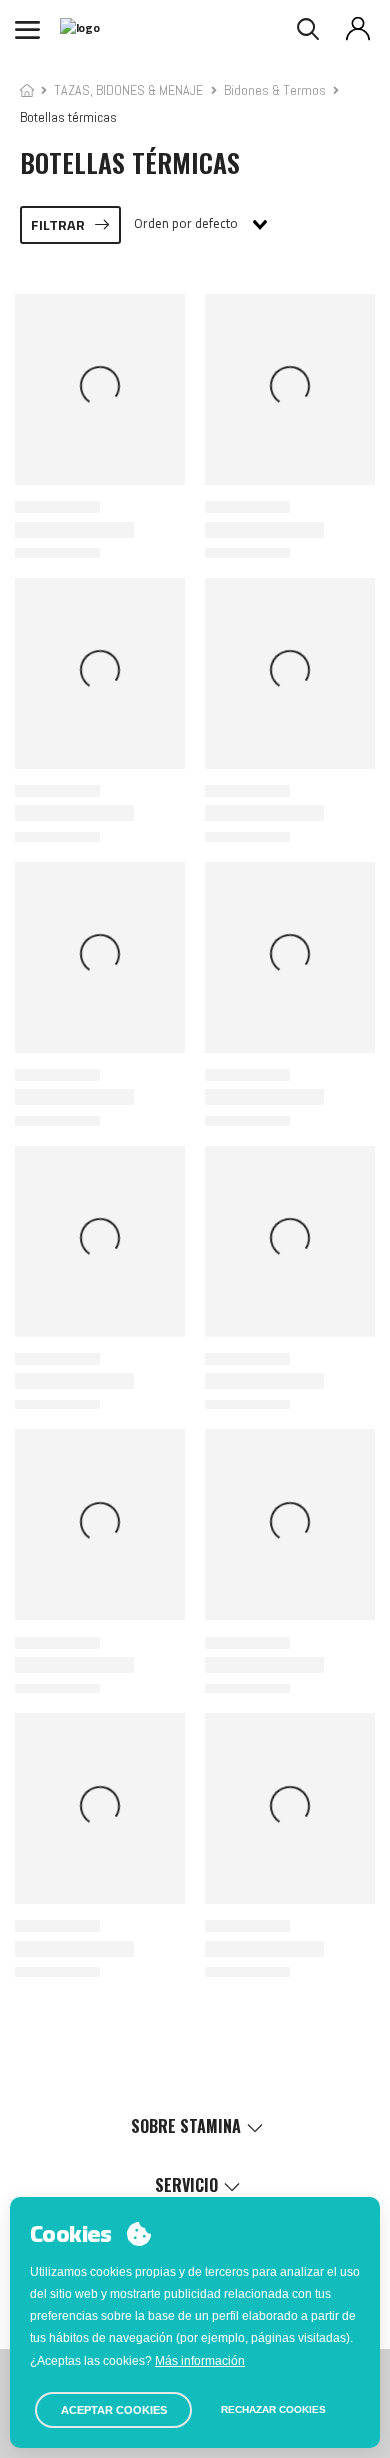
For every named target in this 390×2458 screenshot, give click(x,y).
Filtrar (58, 225)
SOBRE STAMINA (186, 2126)
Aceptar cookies (114, 2410)
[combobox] (199, 225)
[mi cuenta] (358, 29)
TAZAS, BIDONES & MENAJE (128, 90)
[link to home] (27, 90)
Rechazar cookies (273, 2409)
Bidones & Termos (275, 90)
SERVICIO (186, 2185)
